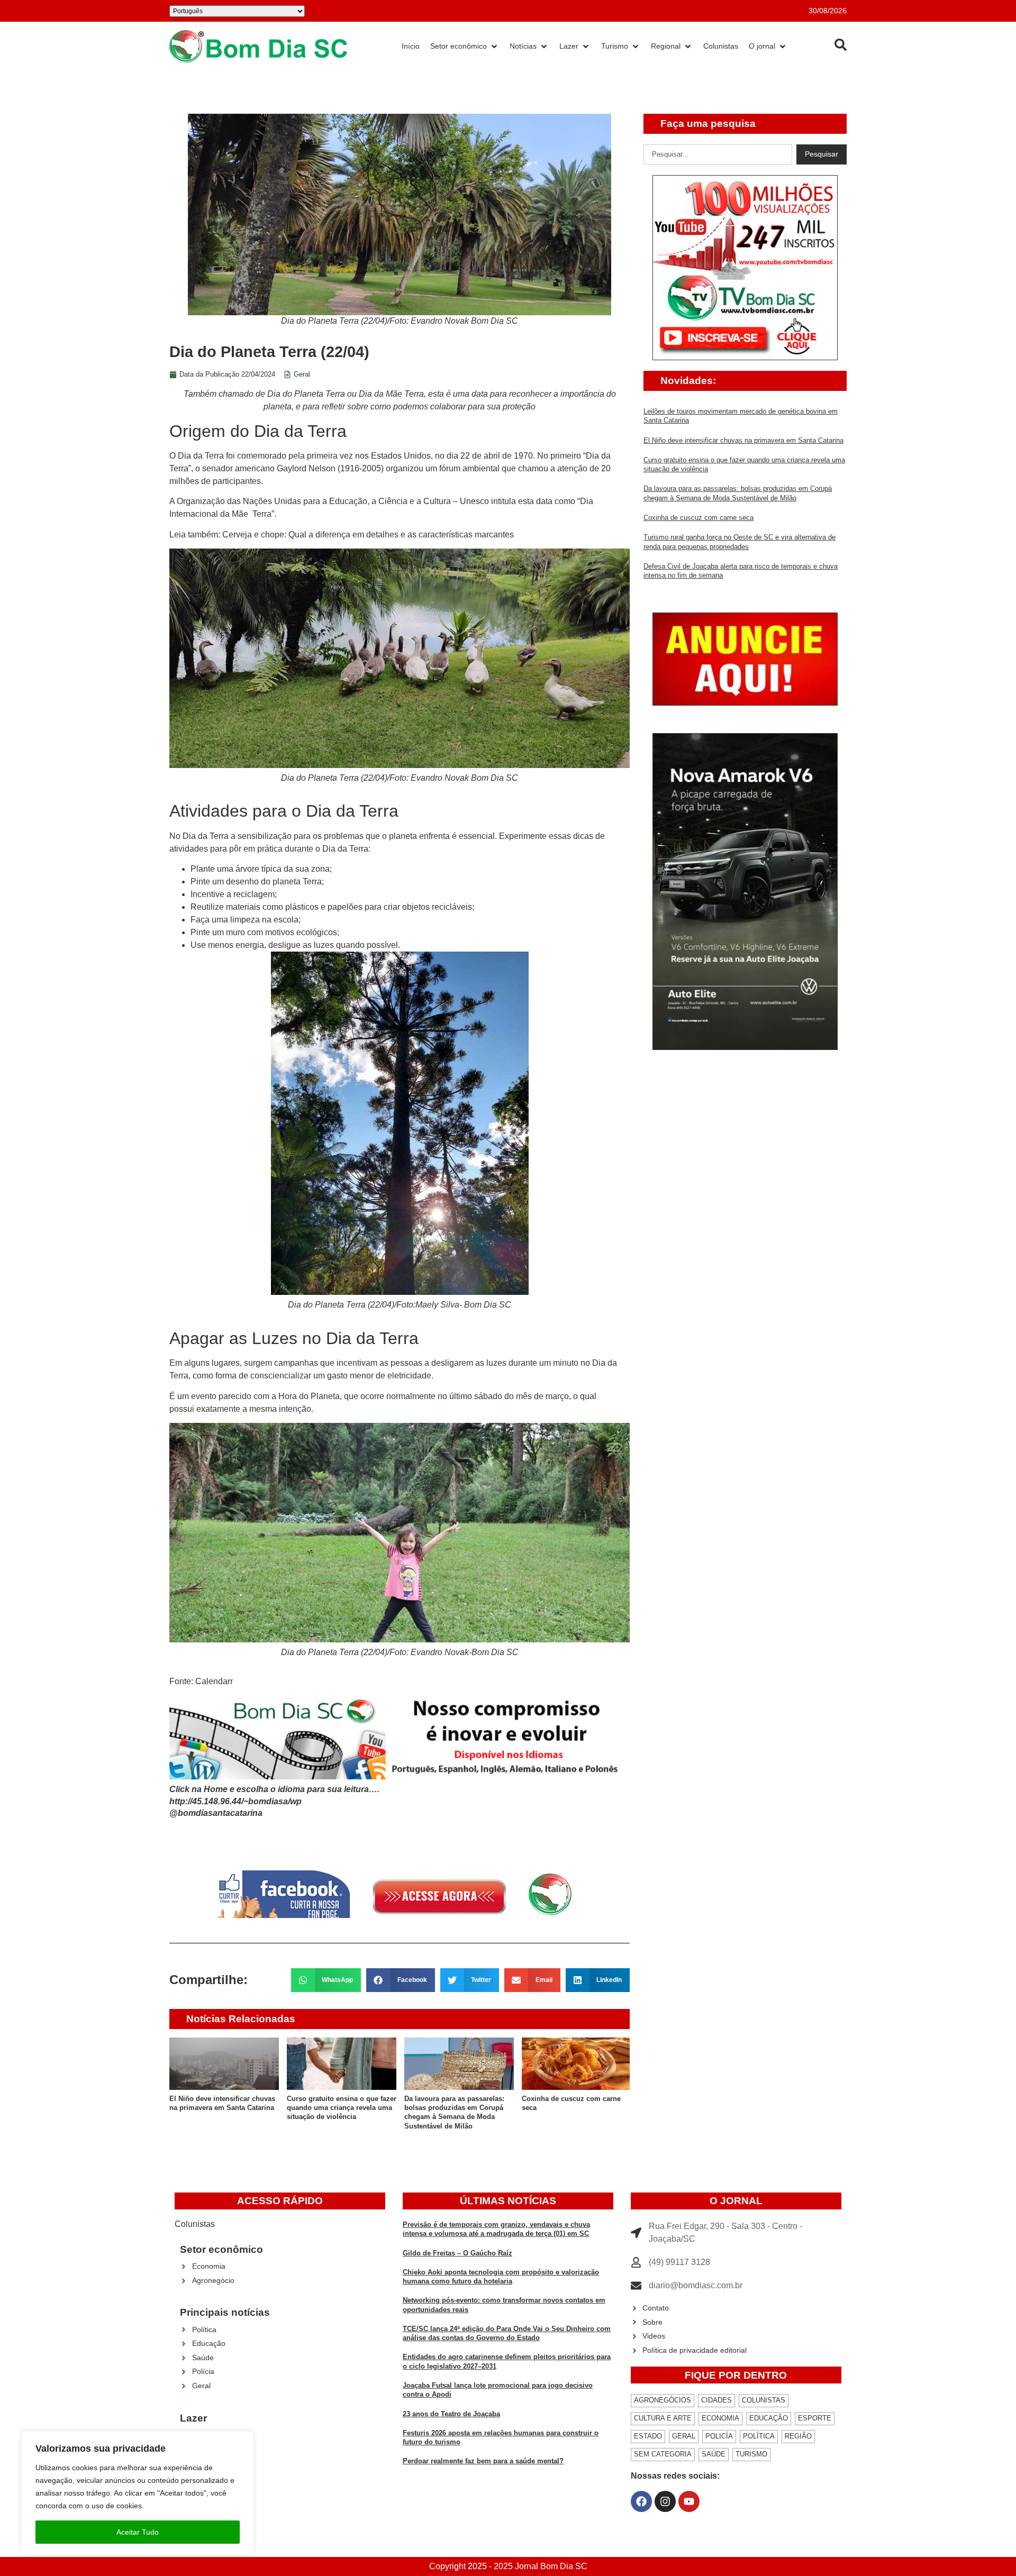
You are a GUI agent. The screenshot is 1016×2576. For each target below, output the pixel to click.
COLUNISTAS (764, 2400)
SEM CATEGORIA (663, 2454)
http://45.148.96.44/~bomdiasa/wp (235, 1801)
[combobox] (718, 154)
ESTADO (648, 2436)
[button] (326, 1980)
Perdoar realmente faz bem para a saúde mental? (483, 2461)
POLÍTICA (759, 2436)
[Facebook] (641, 2501)
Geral (302, 374)
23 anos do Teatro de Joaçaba (451, 2414)
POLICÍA (719, 2436)
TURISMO (751, 2454)
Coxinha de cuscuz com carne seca (698, 518)
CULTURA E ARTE (663, 2418)
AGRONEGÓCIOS (663, 2400)
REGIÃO (798, 2436)
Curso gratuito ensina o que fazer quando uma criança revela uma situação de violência (342, 2108)
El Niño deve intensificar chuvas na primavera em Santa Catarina (743, 440)
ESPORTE (815, 2418)
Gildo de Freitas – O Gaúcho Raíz (457, 2253)
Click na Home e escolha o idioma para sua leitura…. (274, 1789)
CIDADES (716, 2400)
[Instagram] (665, 2501)
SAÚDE (714, 2454)
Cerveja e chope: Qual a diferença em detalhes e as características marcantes (368, 535)
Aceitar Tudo (138, 2532)
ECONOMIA (720, 2418)
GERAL (684, 2436)
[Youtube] (689, 2501)
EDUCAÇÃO (769, 2418)
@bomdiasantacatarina (216, 1813)
